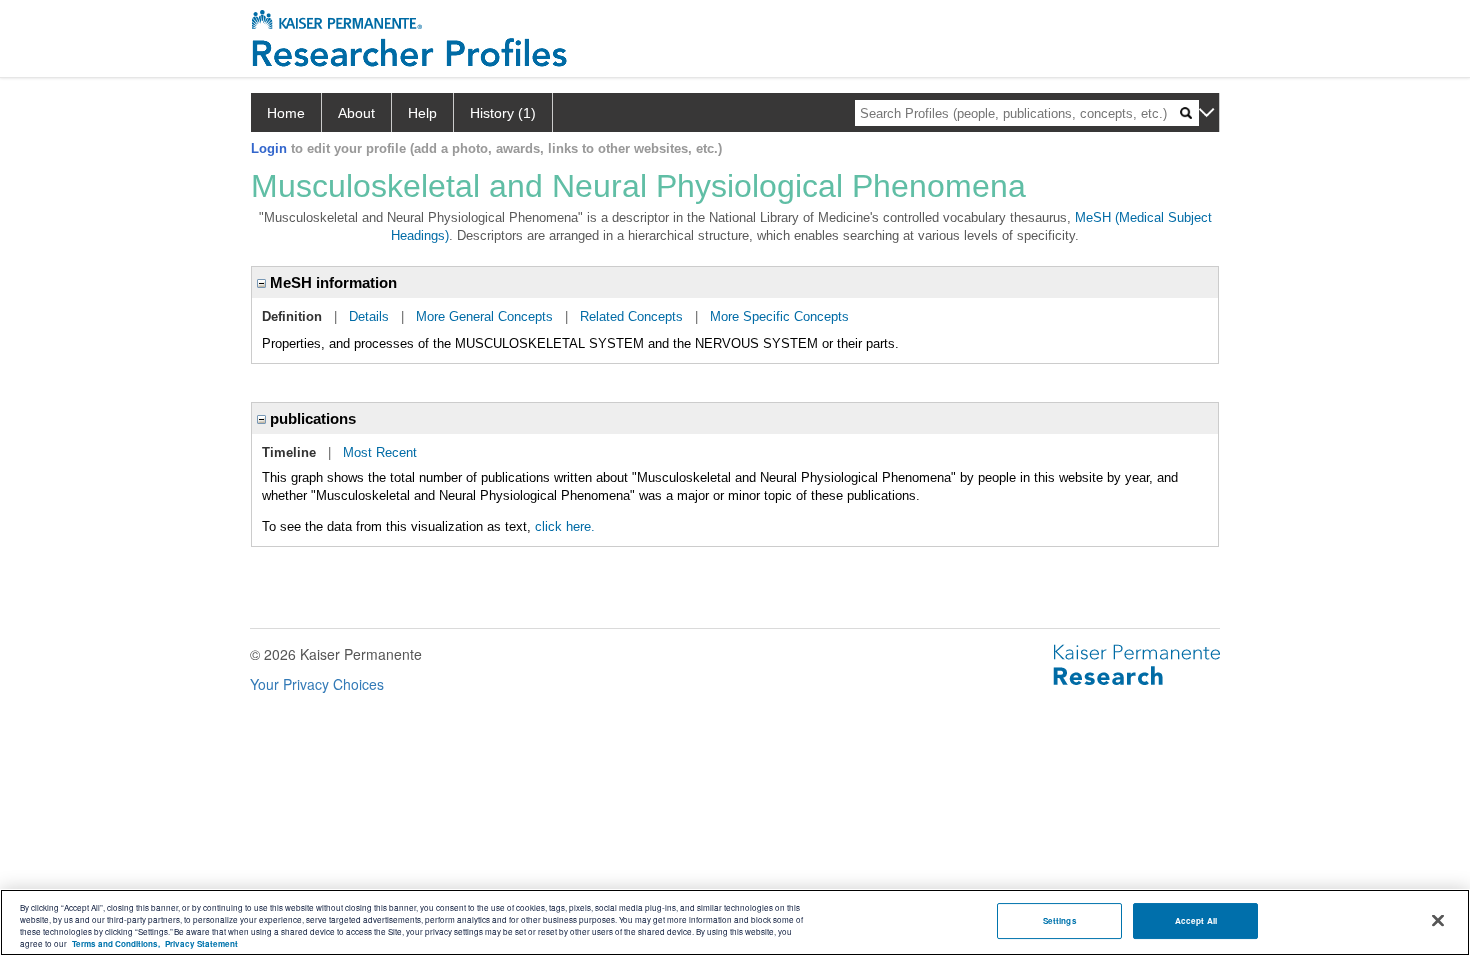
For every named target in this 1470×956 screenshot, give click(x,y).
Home (286, 113)
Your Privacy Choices (317, 684)
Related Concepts (631, 316)
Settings (1060, 920)
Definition (292, 316)
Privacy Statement (201, 943)
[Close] (1438, 921)
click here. (565, 526)
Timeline (289, 452)
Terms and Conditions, (116, 943)
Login (269, 148)
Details (369, 316)
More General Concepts (484, 316)
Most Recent (380, 452)
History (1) (503, 113)
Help (422, 113)
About (356, 113)
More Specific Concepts (779, 316)
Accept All (1196, 920)
